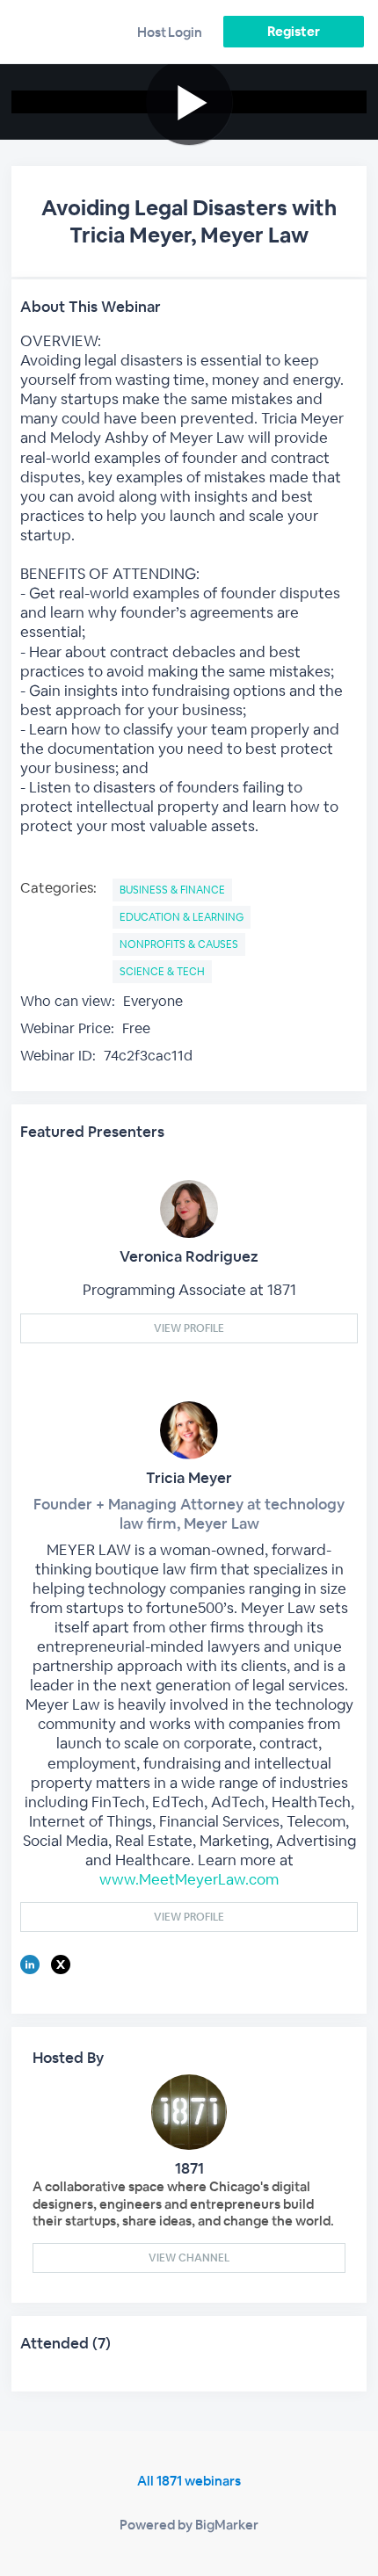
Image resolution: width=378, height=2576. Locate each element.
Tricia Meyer (189, 1478)
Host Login (170, 32)
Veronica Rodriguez (189, 1256)
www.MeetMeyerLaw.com (189, 1879)
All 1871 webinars (189, 2481)
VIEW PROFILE (189, 1328)
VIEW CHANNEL (189, 2258)
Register (293, 31)
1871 (189, 2168)
